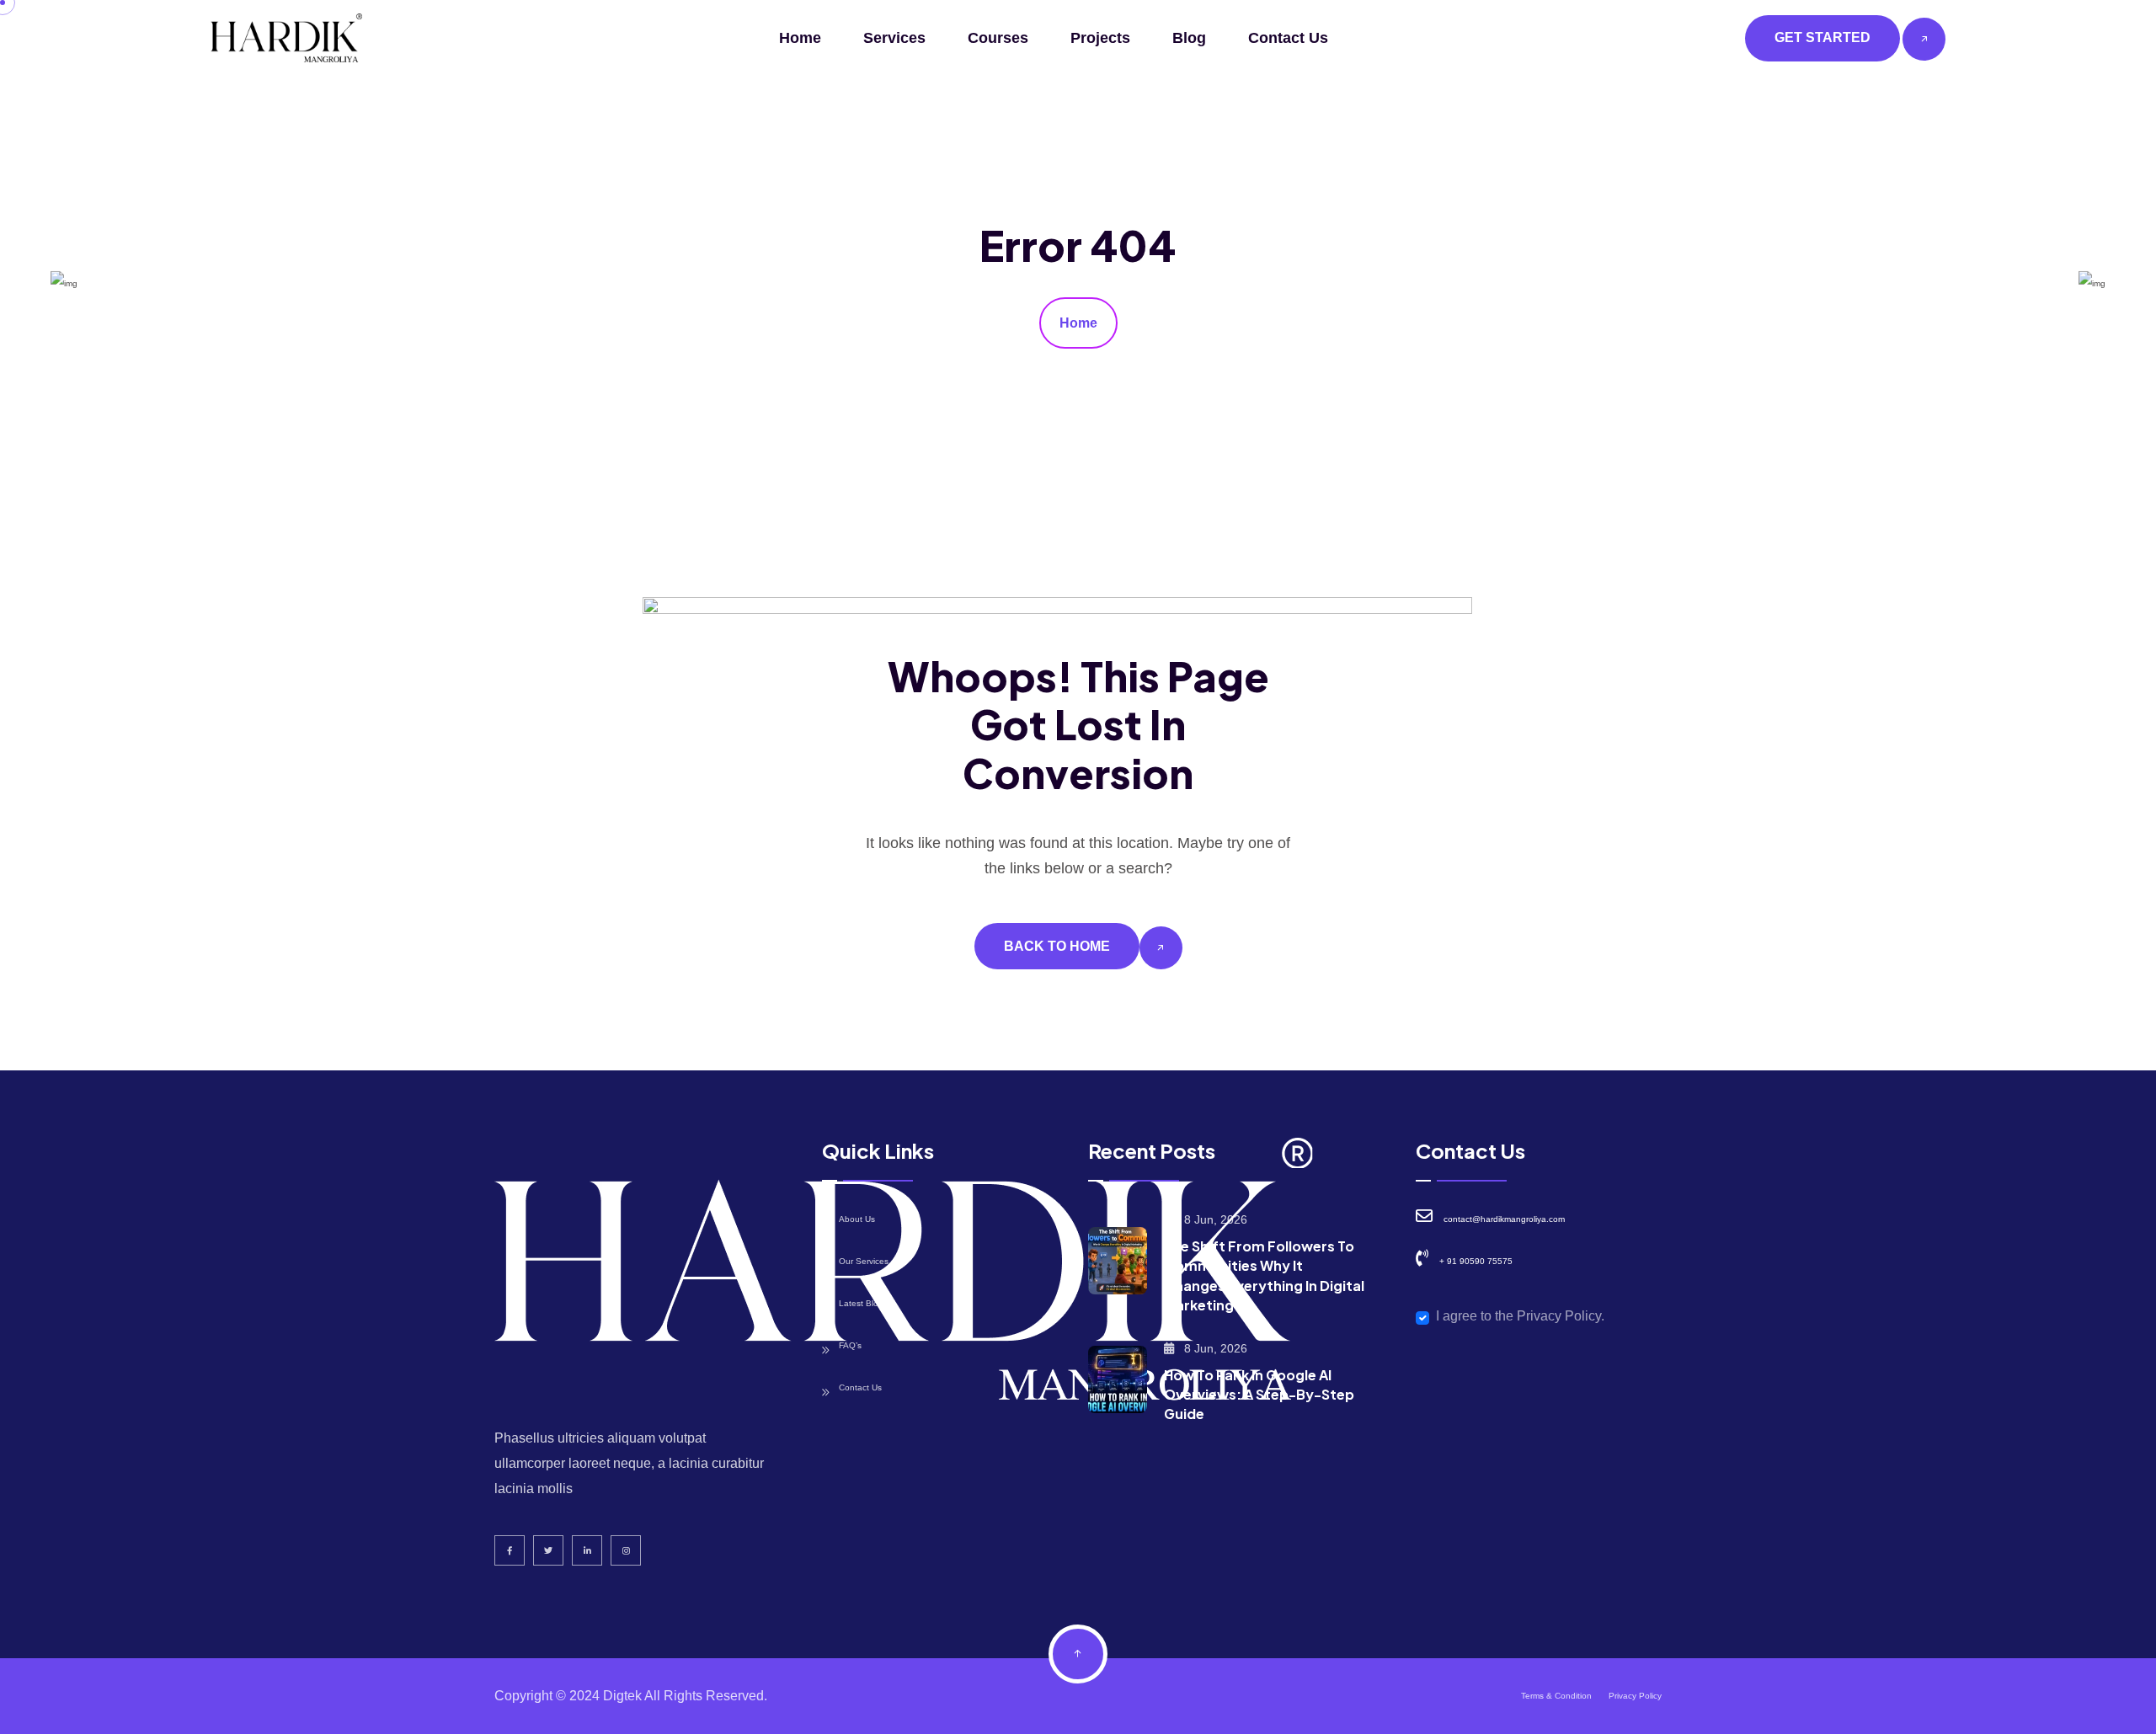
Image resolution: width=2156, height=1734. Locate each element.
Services (894, 38)
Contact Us (1288, 38)
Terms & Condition (1556, 1696)
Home (800, 38)
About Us (857, 1219)
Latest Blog (861, 1303)
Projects (1100, 38)
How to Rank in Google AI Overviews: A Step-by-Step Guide (1259, 1394)
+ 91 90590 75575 (1476, 1261)
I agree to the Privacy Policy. (1520, 1316)
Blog (1189, 38)
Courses (998, 38)
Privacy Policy (1635, 1696)
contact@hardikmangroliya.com (1504, 1219)
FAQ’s (850, 1345)
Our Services (864, 1261)
